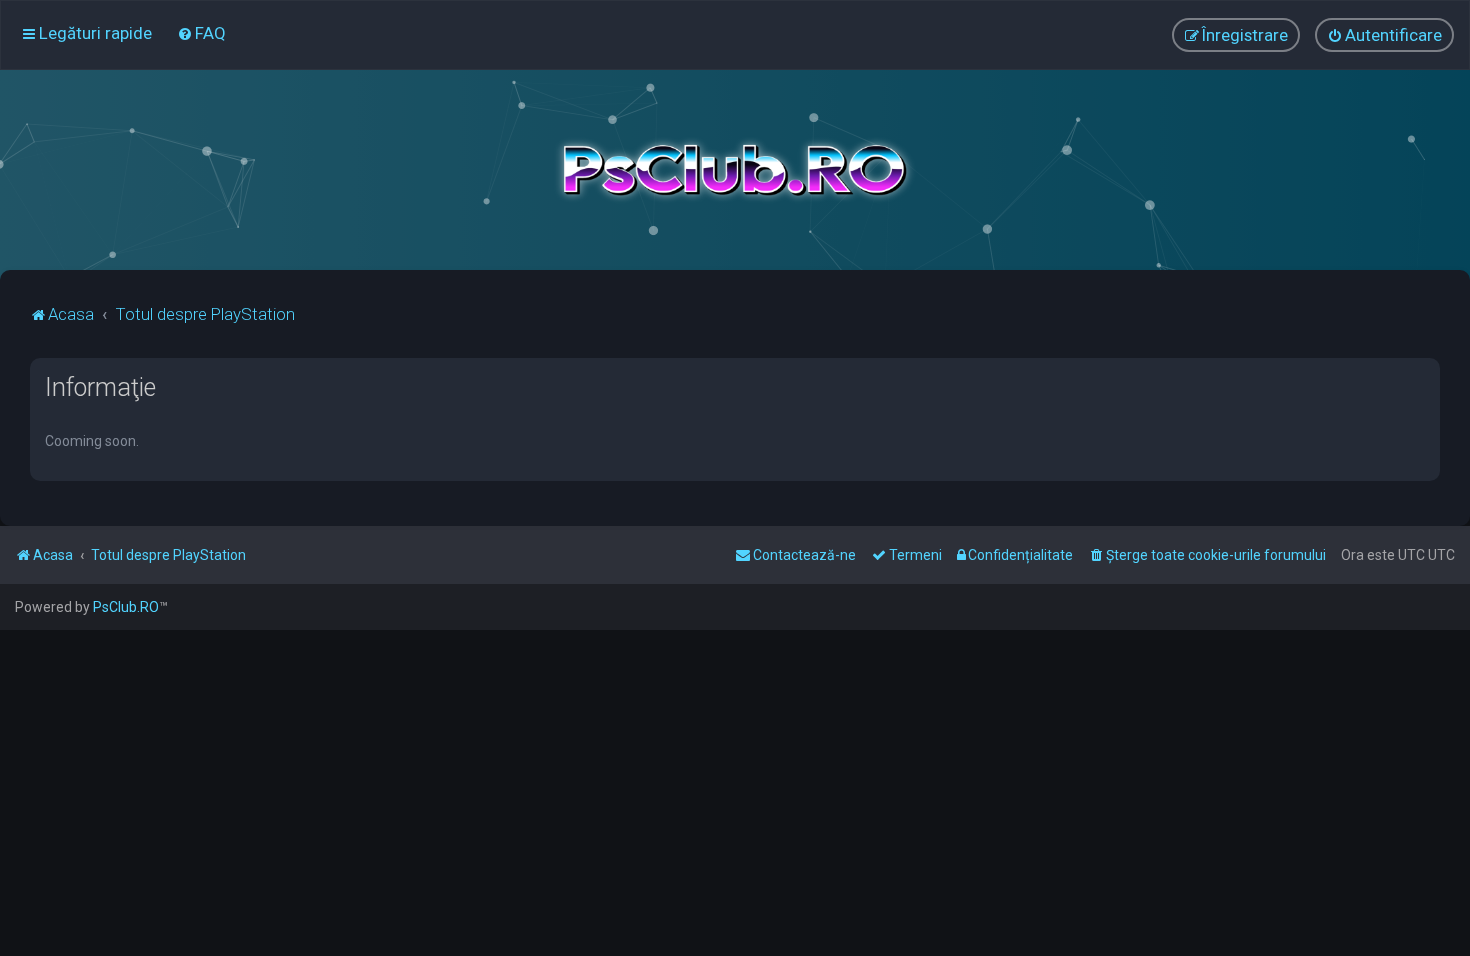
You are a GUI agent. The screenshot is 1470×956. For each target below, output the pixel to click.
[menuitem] (201, 33)
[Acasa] (735, 170)
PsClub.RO (126, 607)
